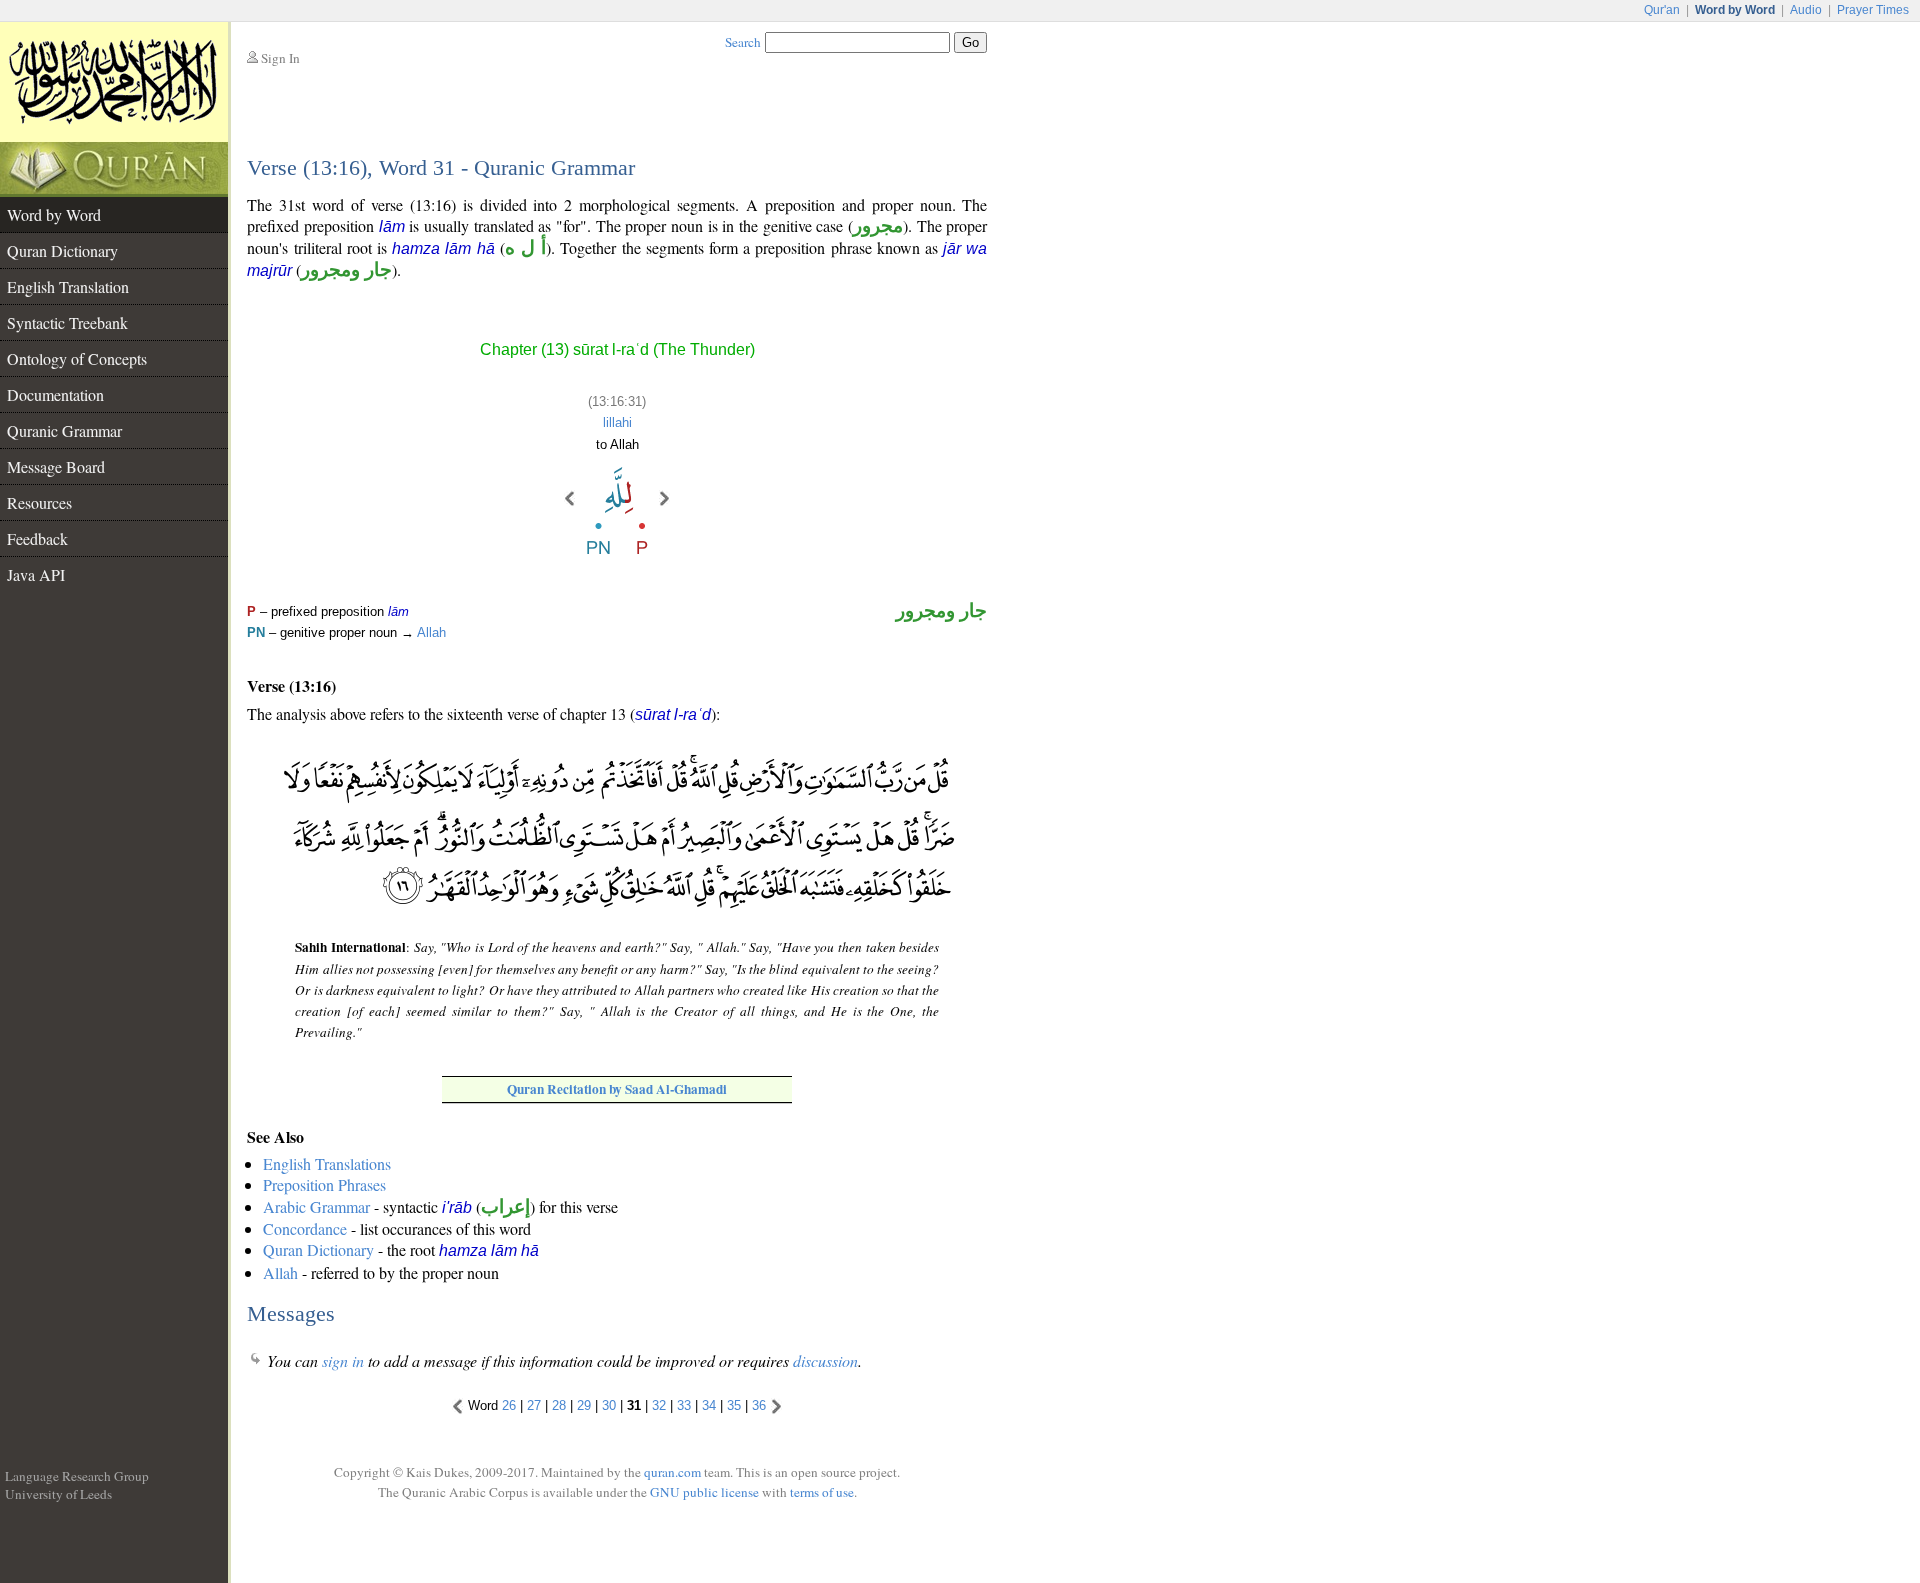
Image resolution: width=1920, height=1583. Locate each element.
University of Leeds (58, 1494)
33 (684, 1405)
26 (509, 1405)
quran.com (672, 1472)
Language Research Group (77, 1476)
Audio (1806, 10)
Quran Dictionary (62, 250)
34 (709, 1405)
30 (609, 1405)
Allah (431, 632)
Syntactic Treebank (67, 322)
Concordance (305, 1228)
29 (584, 1405)
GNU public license (704, 1492)
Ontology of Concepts (77, 358)
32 (659, 1405)
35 (734, 1405)
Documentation (55, 394)
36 (759, 1405)
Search (743, 42)
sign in (343, 1360)
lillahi (617, 422)
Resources (39, 502)
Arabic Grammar (316, 1206)
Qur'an (1662, 10)
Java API (36, 574)
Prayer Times (1873, 10)
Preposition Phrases (324, 1184)
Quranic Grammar (64, 430)
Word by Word (54, 214)
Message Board (56, 466)
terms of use (822, 1492)
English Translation (68, 286)
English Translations (327, 1163)
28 (559, 1405)
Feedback (37, 538)
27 (534, 1405)
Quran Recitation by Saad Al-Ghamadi (617, 1089)
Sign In (280, 58)
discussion (825, 1360)
